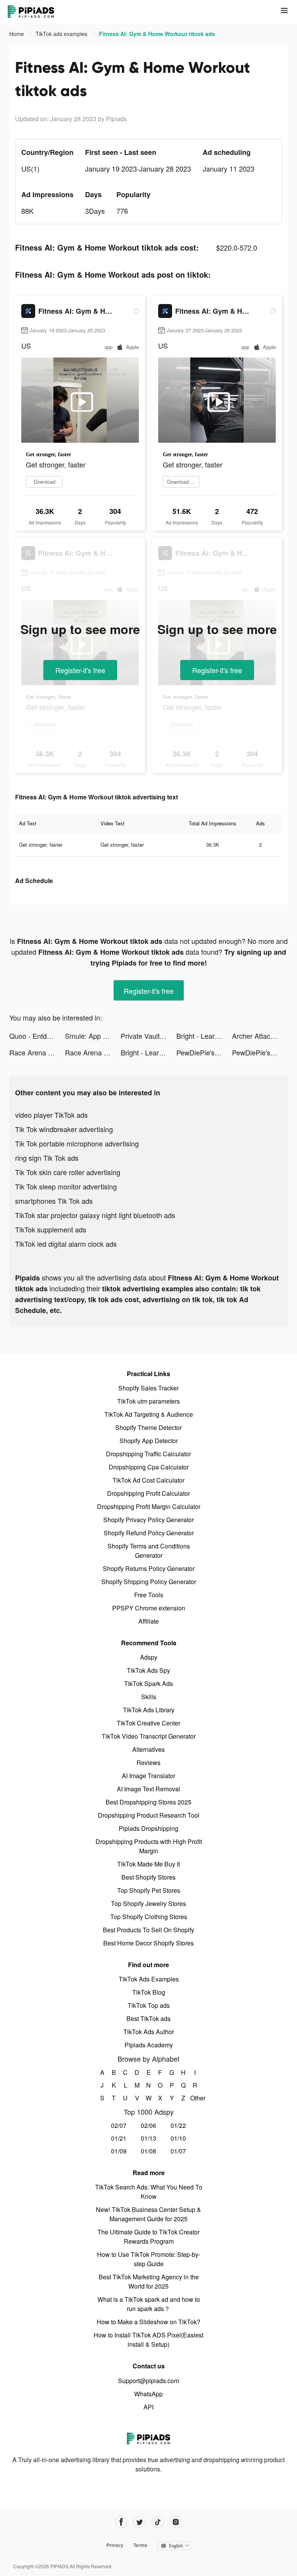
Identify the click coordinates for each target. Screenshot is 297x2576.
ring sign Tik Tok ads (47, 1158)
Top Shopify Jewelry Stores (148, 1903)
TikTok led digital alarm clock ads (66, 1244)
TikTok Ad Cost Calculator (148, 1480)
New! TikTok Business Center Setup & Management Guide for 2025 (148, 2214)
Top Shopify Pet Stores (149, 1890)
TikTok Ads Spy (148, 1670)
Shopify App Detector (149, 1441)
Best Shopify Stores (148, 1877)
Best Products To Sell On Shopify (148, 1930)
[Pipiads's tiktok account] (158, 2522)
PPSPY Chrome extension (149, 1608)
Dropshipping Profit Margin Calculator (149, 1506)
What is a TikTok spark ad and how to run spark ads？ (149, 2304)
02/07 (119, 2125)
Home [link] (17, 34)
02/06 (148, 2125)
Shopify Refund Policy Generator (149, 1533)
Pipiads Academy (149, 2045)
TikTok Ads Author (149, 2032)
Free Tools (149, 1595)
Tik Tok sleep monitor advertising (66, 1186)
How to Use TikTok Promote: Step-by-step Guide (149, 2259)
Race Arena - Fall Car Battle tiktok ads (37, 1052)
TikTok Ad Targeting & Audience (149, 1414)
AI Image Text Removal (148, 1789)
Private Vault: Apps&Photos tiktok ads (148, 1036)
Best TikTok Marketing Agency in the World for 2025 (149, 2281)
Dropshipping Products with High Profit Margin (149, 1846)
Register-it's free (80, 670)
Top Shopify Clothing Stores (149, 1917)
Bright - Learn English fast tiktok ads (204, 1036)
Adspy (149, 1657)
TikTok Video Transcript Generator (149, 1736)
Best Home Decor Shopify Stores (148, 1943)
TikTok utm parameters (148, 1401)
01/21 (119, 2138)
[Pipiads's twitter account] (139, 2522)
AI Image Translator (148, 1776)
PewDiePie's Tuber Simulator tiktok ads (204, 1052)
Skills (149, 1697)
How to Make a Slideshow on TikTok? (148, 2322)
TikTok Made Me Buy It (148, 1864)
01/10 (178, 2138)
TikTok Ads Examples (149, 1979)
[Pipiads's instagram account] (176, 2522)
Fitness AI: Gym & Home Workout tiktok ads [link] (157, 34)
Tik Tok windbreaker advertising (64, 1129)
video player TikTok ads (51, 1115)
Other (195, 2098)
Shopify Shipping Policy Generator (149, 1582)
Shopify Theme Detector (148, 1427)
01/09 (119, 2151)
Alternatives (148, 1749)
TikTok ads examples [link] (62, 34)
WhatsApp (148, 2394)
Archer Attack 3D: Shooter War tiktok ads (260, 1036)
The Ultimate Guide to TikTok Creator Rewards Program (148, 2237)
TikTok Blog (149, 1992)
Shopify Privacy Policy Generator (148, 1520)
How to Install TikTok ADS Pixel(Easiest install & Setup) (148, 2340)
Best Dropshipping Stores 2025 (148, 1802)
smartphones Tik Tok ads (54, 1201)
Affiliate (149, 1621)
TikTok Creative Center (148, 1723)
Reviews (148, 1762)
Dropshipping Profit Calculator (148, 1493)
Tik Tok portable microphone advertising (77, 1143)
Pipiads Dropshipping (148, 1828)
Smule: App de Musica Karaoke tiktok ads (93, 1036)
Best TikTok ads (148, 2018)
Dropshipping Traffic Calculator (148, 1454)
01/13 (148, 2138)
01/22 (178, 2125)
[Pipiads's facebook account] (121, 2522)
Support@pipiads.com (148, 2381)
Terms (140, 2545)
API (148, 2407)
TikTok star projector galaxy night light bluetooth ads (95, 1215)
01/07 (178, 2151)
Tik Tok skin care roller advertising (68, 1172)
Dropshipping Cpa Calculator (149, 1467)
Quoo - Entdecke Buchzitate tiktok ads (37, 1036)
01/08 (148, 2151)
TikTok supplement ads (51, 1229)
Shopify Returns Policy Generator (149, 1568)
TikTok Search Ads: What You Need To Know (149, 2192)
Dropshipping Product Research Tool (149, 1815)
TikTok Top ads (149, 2005)
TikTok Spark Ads (148, 1683)
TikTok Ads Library (149, 1710)
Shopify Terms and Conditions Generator (149, 1551)
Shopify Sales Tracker (148, 1388)
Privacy (115, 2545)
